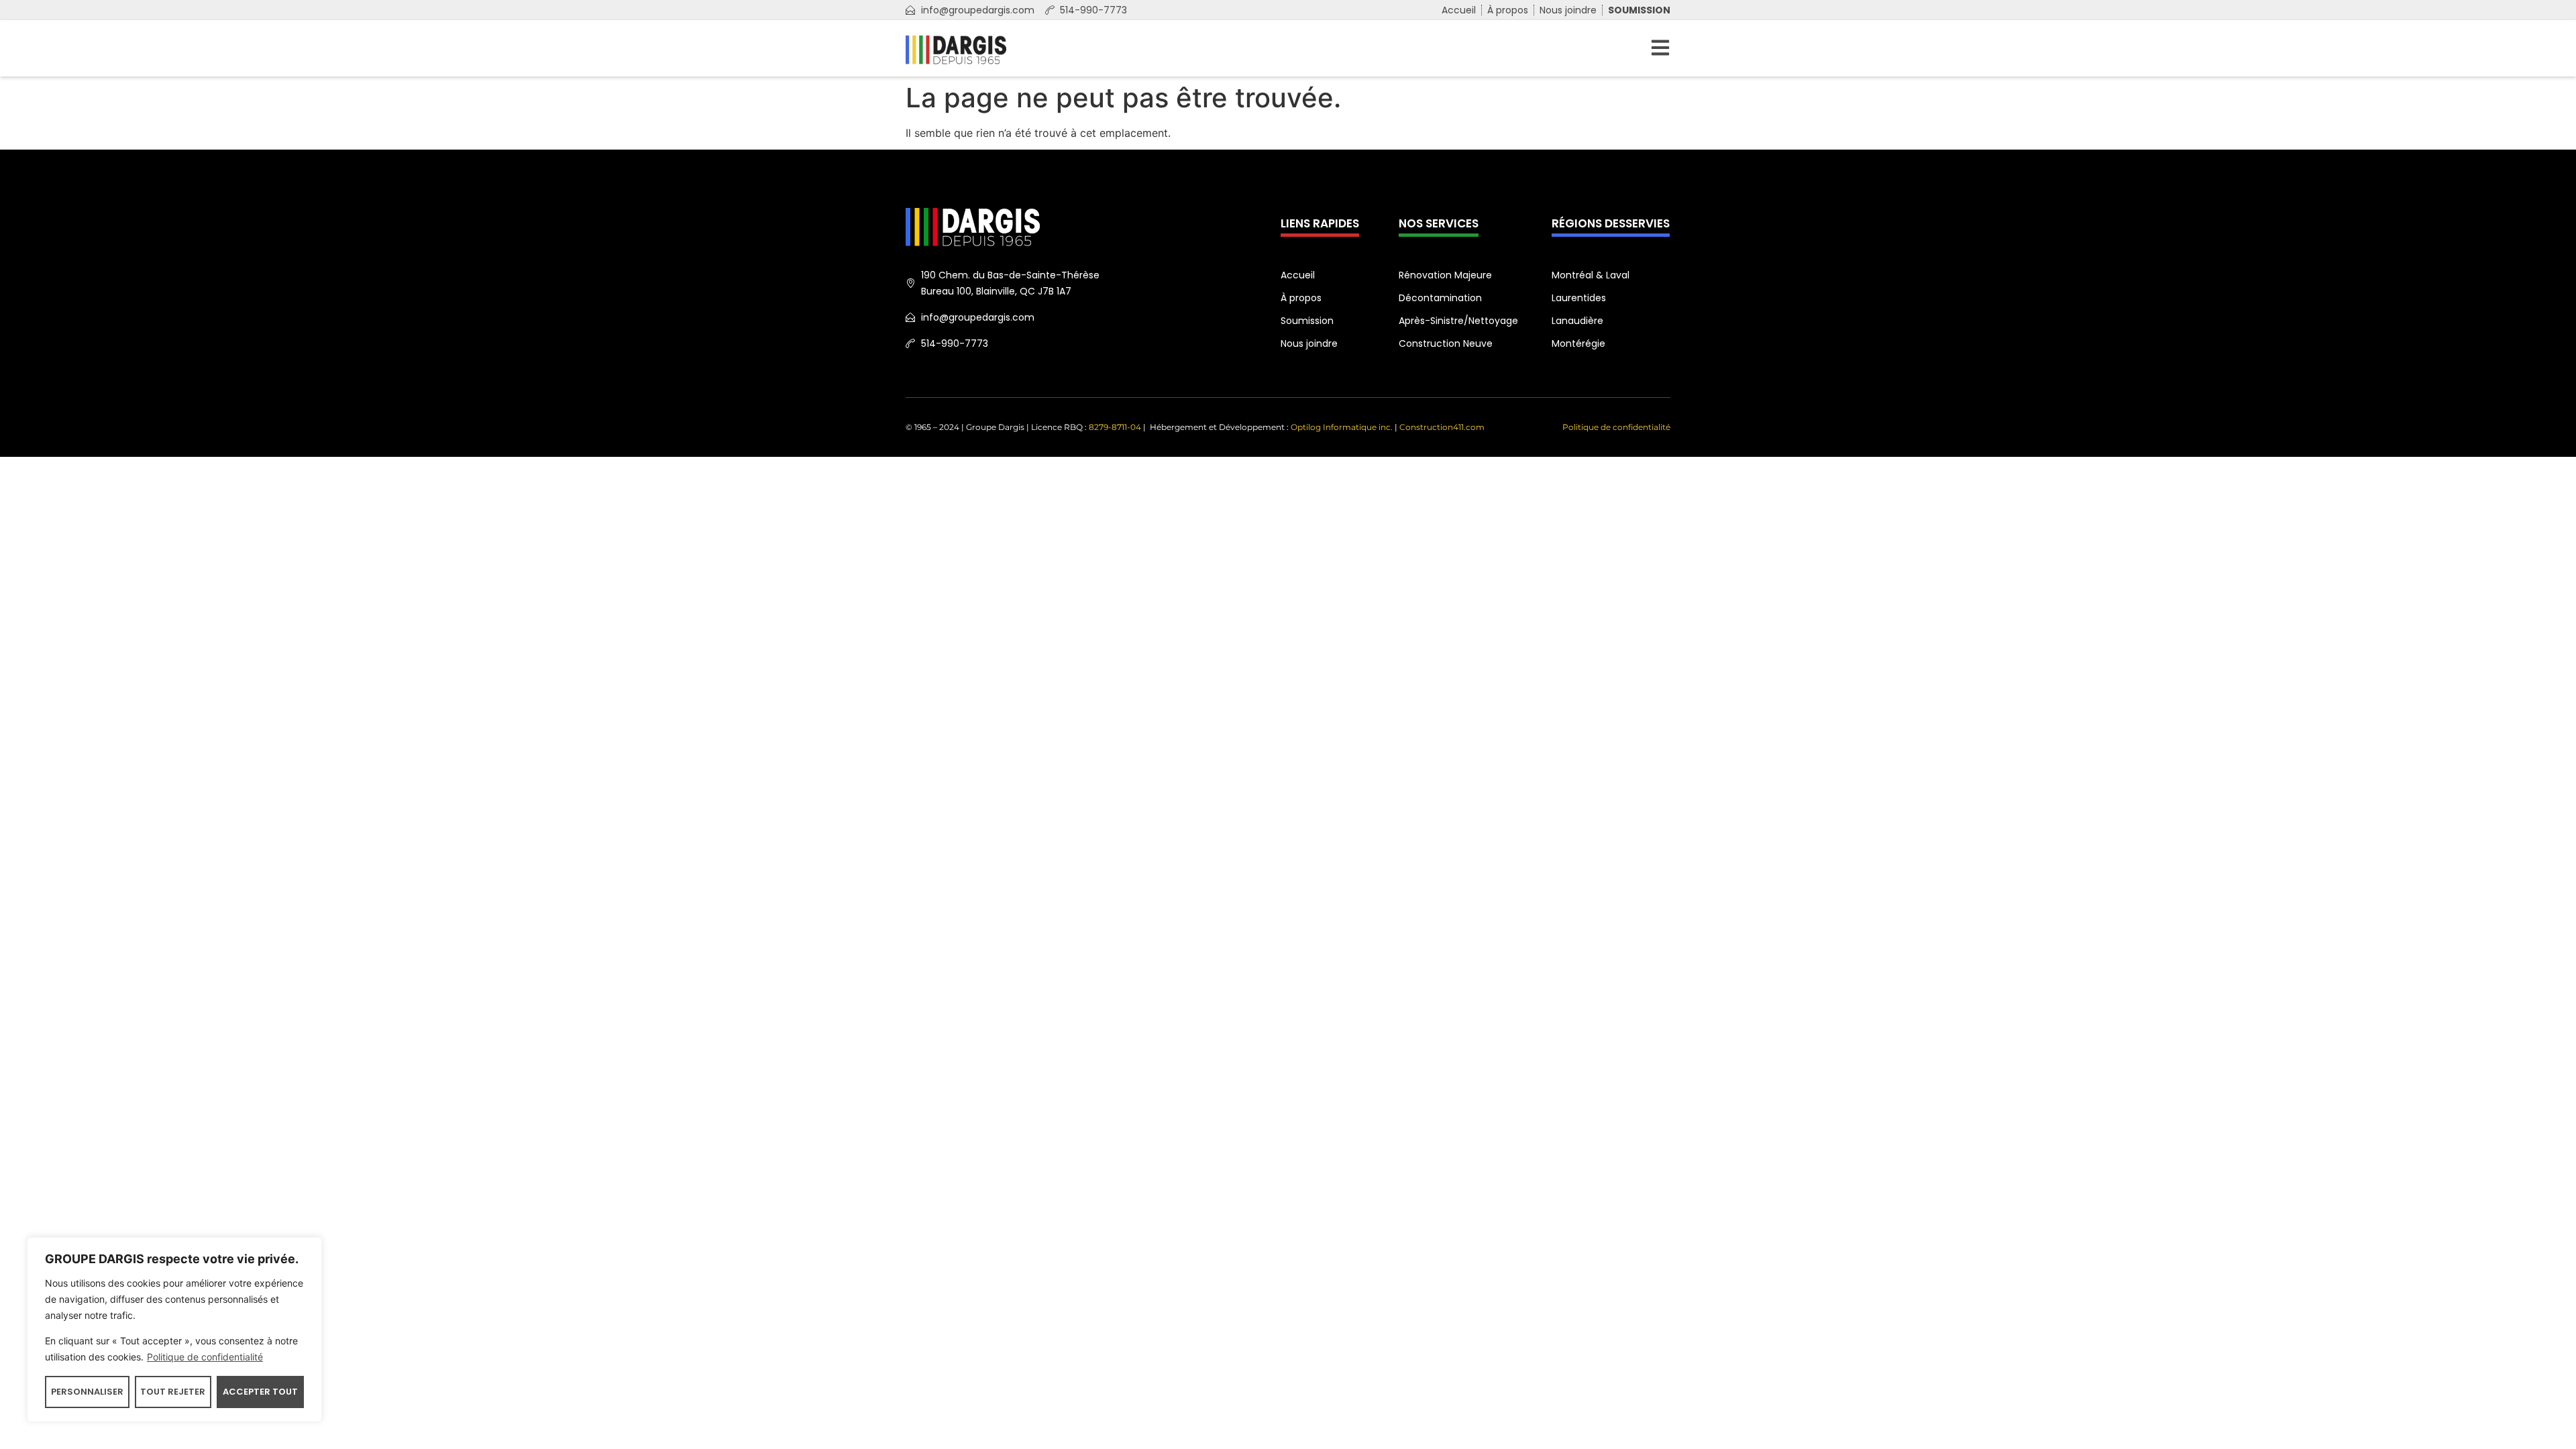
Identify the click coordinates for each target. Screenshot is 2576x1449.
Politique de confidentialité (205, 1357)
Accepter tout (260, 1392)
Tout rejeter (173, 1392)
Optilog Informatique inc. (1342, 427)
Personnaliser (87, 1392)
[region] (174, 1330)
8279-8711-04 (1116, 427)
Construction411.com (1442, 427)
